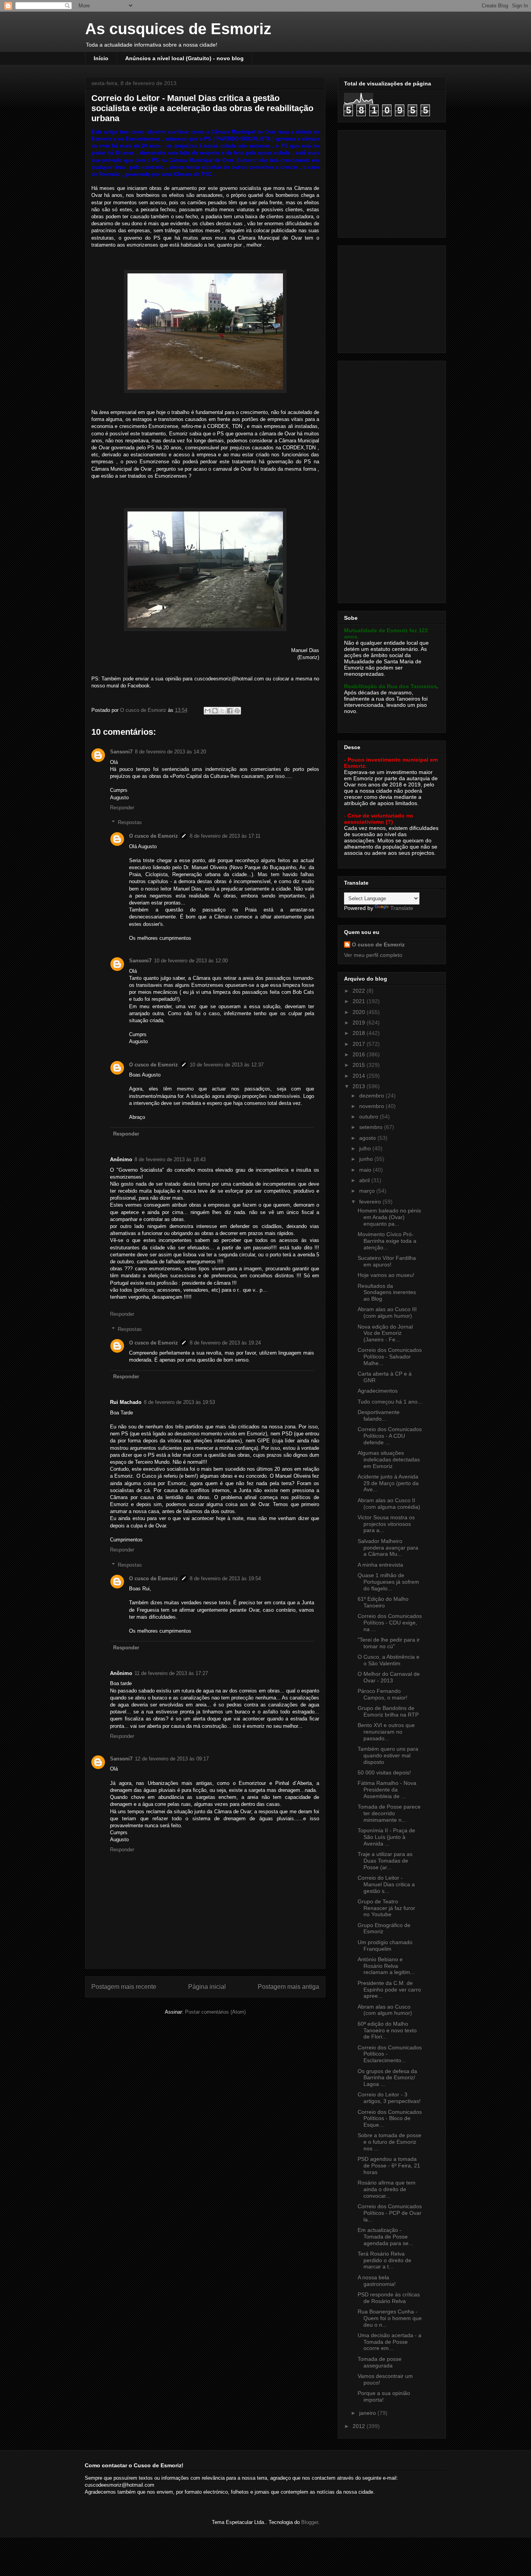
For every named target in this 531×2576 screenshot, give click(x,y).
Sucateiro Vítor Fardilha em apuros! (387, 1261)
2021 (360, 1001)
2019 (360, 1023)
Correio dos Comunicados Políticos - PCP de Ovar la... (390, 2213)
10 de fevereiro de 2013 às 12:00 (191, 961)
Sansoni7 (121, 752)
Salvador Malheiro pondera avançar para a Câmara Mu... (388, 1548)
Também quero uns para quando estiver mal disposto (388, 1755)
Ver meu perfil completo (373, 955)
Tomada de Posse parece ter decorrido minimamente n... (389, 1813)
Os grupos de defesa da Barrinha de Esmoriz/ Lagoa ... (387, 2078)
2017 (360, 1044)
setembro (372, 1127)
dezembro (372, 1096)
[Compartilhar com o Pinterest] (237, 711)
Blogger (310, 2522)
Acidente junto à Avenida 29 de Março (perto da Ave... (388, 1483)
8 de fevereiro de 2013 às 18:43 (170, 1159)
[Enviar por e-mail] (208, 711)
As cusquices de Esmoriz (178, 29)
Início (101, 58)
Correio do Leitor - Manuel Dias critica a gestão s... (386, 1884)
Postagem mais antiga (288, 1987)
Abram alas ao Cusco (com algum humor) (385, 2010)
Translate (402, 908)
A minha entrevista (380, 1565)
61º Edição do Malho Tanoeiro (383, 1602)
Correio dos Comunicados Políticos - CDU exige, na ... (390, 1623)
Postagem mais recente (124, 1987)
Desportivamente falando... (379, 1415)
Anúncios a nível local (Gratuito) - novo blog (184, 58)
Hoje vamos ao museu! (386, 1275)
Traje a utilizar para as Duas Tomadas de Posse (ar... (385, 1861)
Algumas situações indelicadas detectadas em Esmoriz (389, 1459)
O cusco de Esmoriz (154, 836)
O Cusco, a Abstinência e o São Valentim (389, 1660)
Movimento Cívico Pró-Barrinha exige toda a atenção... (387, 1241)
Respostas (130, 822)
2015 (360, 1065)
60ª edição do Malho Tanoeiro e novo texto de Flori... (387, 2030)
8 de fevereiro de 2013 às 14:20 (170, 752)
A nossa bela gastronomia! (377, 2281)
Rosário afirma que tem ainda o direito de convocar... (387, 2189)
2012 (360, 2426)
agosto (368, 1138)
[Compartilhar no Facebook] (230, 711)
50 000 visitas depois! (384, 1772)
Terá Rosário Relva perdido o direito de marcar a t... (384, 2260)
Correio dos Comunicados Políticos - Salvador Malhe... (390, 1357)
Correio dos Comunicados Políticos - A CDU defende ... (390, 1436)
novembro (372, 1106)
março (368, 1191)
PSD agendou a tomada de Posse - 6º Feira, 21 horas (389, 2166)
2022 (360, 991)
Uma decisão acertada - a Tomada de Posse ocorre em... (390, 2342)
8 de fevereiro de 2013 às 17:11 (225, 836)
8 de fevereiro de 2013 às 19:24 (225, 1343)
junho (367, 1159)
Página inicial (207, 1987)
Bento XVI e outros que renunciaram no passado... (386, 1732)
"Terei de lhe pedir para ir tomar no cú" (389, 1643)
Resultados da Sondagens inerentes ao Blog (387, 1292)
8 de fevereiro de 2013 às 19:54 (225, 1578)
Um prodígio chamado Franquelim (385, 1945)
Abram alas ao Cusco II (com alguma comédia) (389, 1504)
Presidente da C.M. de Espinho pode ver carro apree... (389, 1990)
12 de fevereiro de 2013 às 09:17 (172, 1759)
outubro (369, 1117)
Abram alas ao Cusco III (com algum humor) (387, 1312)
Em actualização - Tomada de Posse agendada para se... (385, 2237)
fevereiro (371, 1202)
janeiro (368, 2413)
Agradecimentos (378, 1391)
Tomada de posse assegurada (380, 2362)
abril (365, 1180)
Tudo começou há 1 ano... (390, 1402)
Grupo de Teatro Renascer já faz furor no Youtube (386, 1908)
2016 (360, 1054)
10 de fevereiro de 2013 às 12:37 (227, 1065)
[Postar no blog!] (215, 711)
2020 (360, 1012)
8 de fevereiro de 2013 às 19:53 (179, 1402)
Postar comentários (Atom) (215, 2012)
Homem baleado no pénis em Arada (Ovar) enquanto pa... (389, 1217)
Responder (122, 808)
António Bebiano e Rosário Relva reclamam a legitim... (386, 1966)
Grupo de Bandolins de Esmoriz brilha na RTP (388, 1711)
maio (366, 1170)
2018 (360, 1033)
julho (366, 1148)
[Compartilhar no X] (222, 711)
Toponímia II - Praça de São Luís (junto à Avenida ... (386, 1837)
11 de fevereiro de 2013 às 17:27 (171, 1673)
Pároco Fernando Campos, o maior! (383, 1694)
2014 (360, 1076)
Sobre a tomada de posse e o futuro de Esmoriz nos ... (390, 2142)
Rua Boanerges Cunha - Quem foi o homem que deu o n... (390, 2318)
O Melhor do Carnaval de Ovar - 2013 (389, 1677)
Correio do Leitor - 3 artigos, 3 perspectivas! (389, 2098)
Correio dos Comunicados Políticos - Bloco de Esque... (390, 2119)
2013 (360, 1086)
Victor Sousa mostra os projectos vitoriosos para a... (386, 1524)
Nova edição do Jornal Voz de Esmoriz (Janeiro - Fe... (385, 1333)
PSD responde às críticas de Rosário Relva (389, 2298)
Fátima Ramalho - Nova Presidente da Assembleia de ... (387, 1790)
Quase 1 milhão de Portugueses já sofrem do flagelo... (388, 1582)
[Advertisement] (393, 182)
